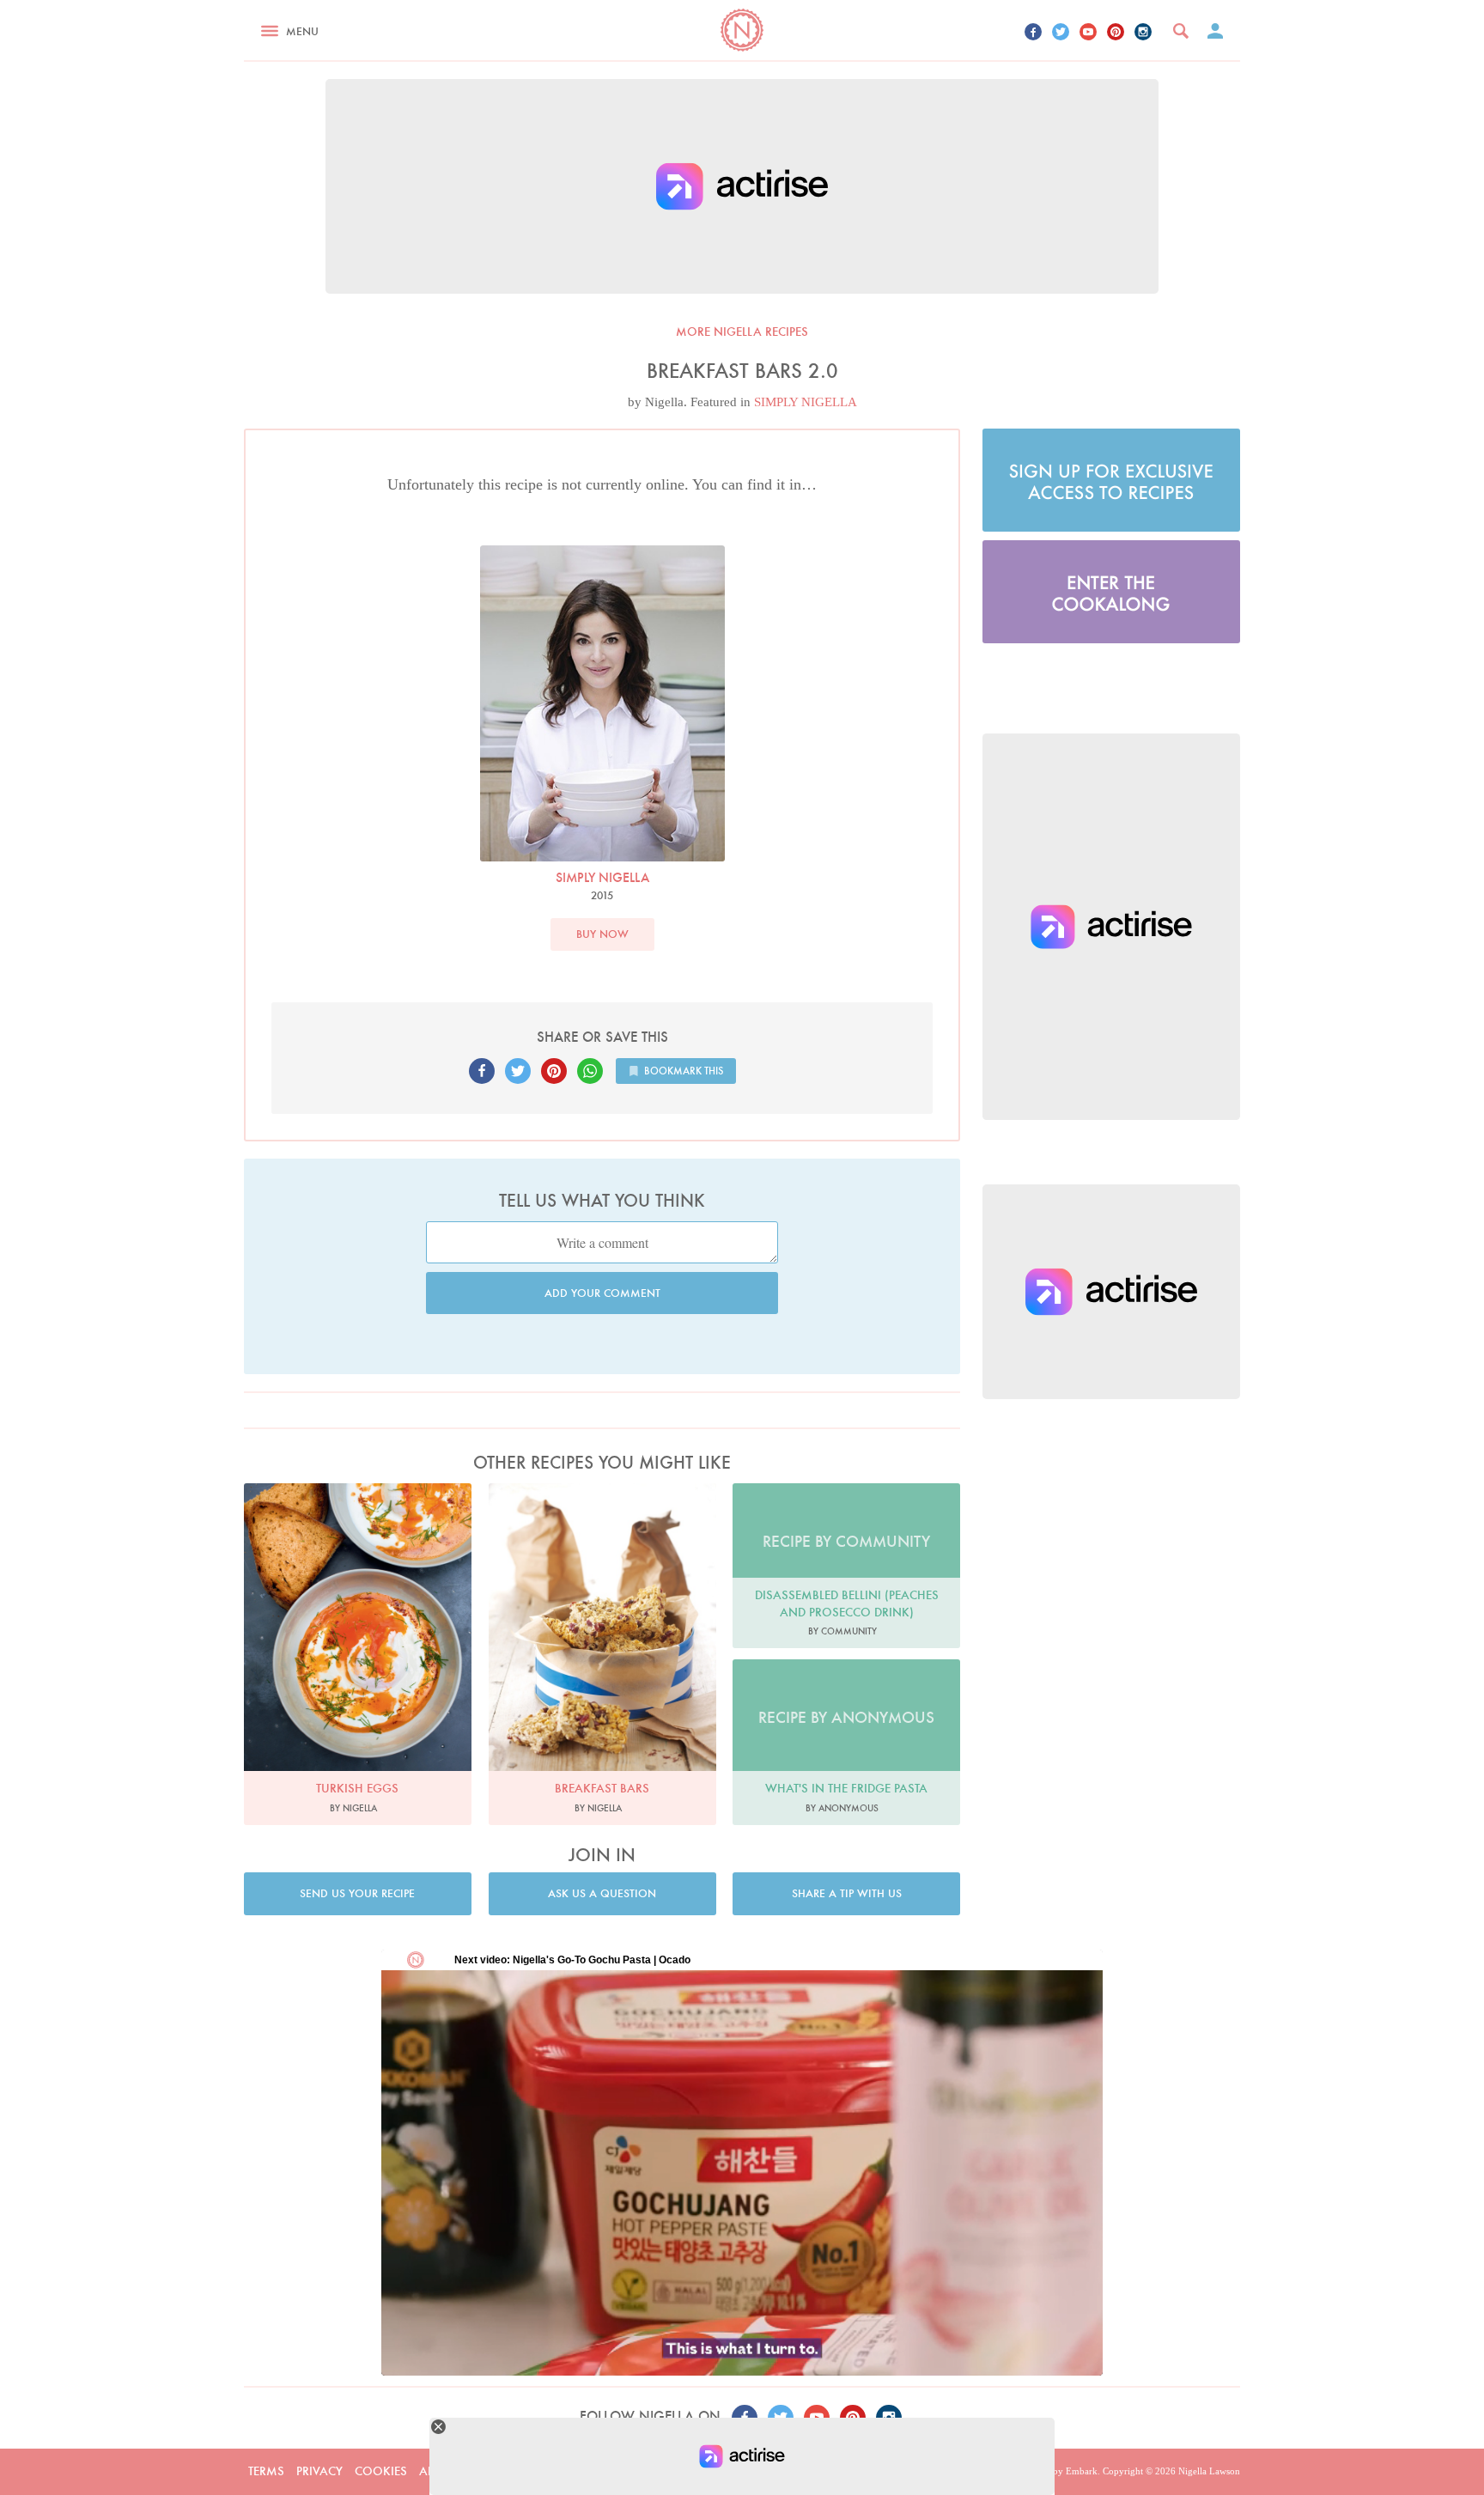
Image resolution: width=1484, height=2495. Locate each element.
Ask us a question (602, 1893)
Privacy (319, 2471)
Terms (266, 2471)
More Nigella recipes (742, 332)
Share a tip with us (847, 1893)
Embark (1082, 2471)
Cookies (381, 2471)
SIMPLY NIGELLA (806, 402)
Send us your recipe (357, 1893)
